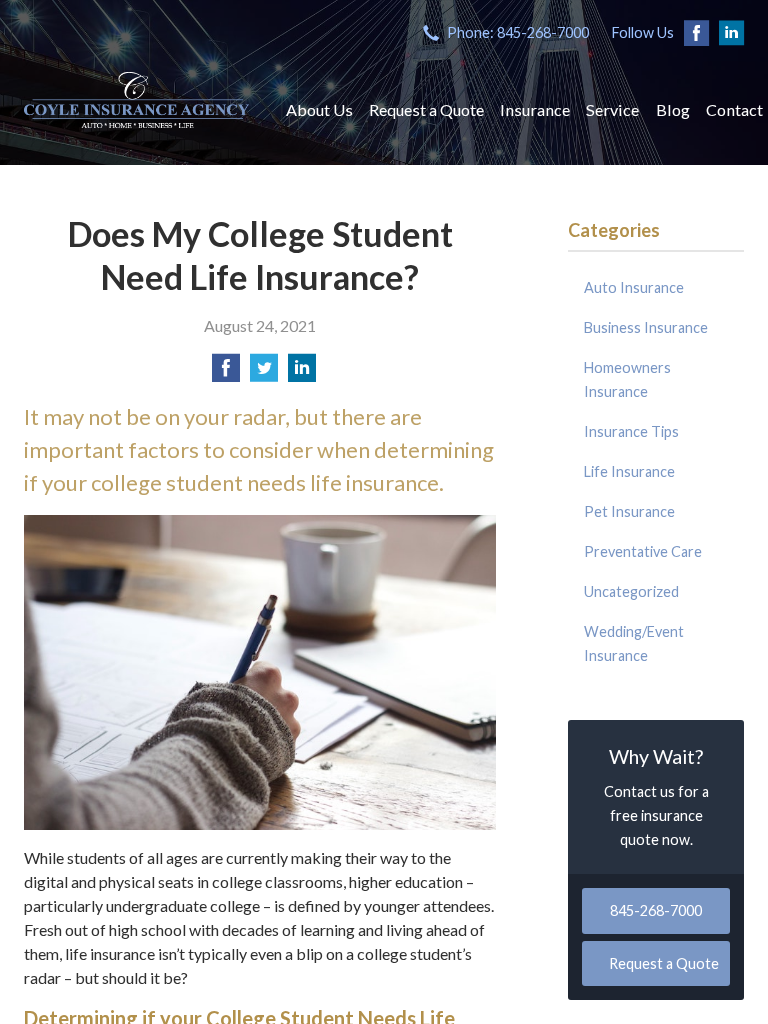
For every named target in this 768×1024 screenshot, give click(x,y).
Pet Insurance (629, 511)
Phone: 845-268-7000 (518, 32)
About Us (319, 109)
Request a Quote (426, 109)
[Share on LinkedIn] (302, 373)
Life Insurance (629, 471)
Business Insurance (646, 327)
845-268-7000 (656, 910)
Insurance (535, 109)
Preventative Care (643, 551)
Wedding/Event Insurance (634, 643)
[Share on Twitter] (264, 373)
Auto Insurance (634, 287)
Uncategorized (631, 591)
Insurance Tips (631, 431)
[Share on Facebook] (226, 373)
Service (612, 109)
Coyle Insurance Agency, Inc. (136, 100)
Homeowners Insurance (627, 379)
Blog (673, 109)
